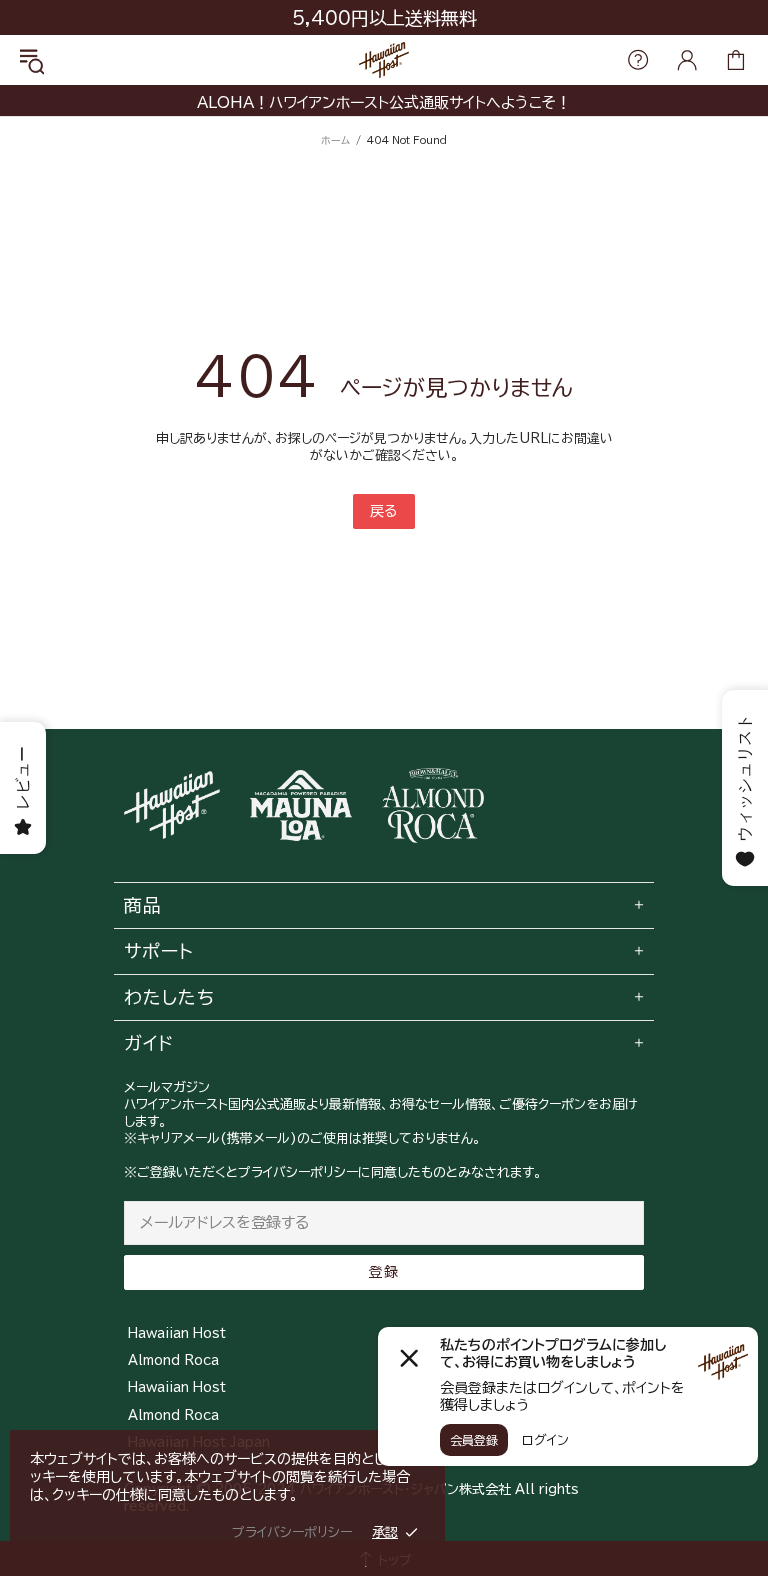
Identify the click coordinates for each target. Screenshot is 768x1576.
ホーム (335, 140)
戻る (384, 511)
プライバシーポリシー (292, 1532)
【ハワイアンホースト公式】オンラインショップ (384, 60)
